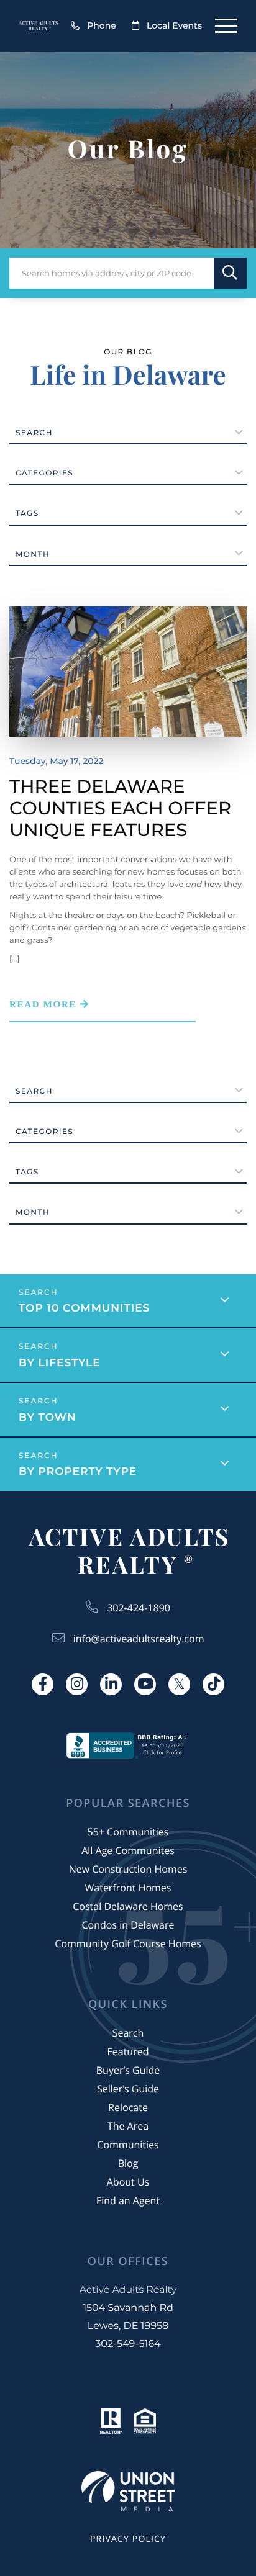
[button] (230, 273)
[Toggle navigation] (226, 26)
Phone (102, 25)
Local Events (174, 25)
